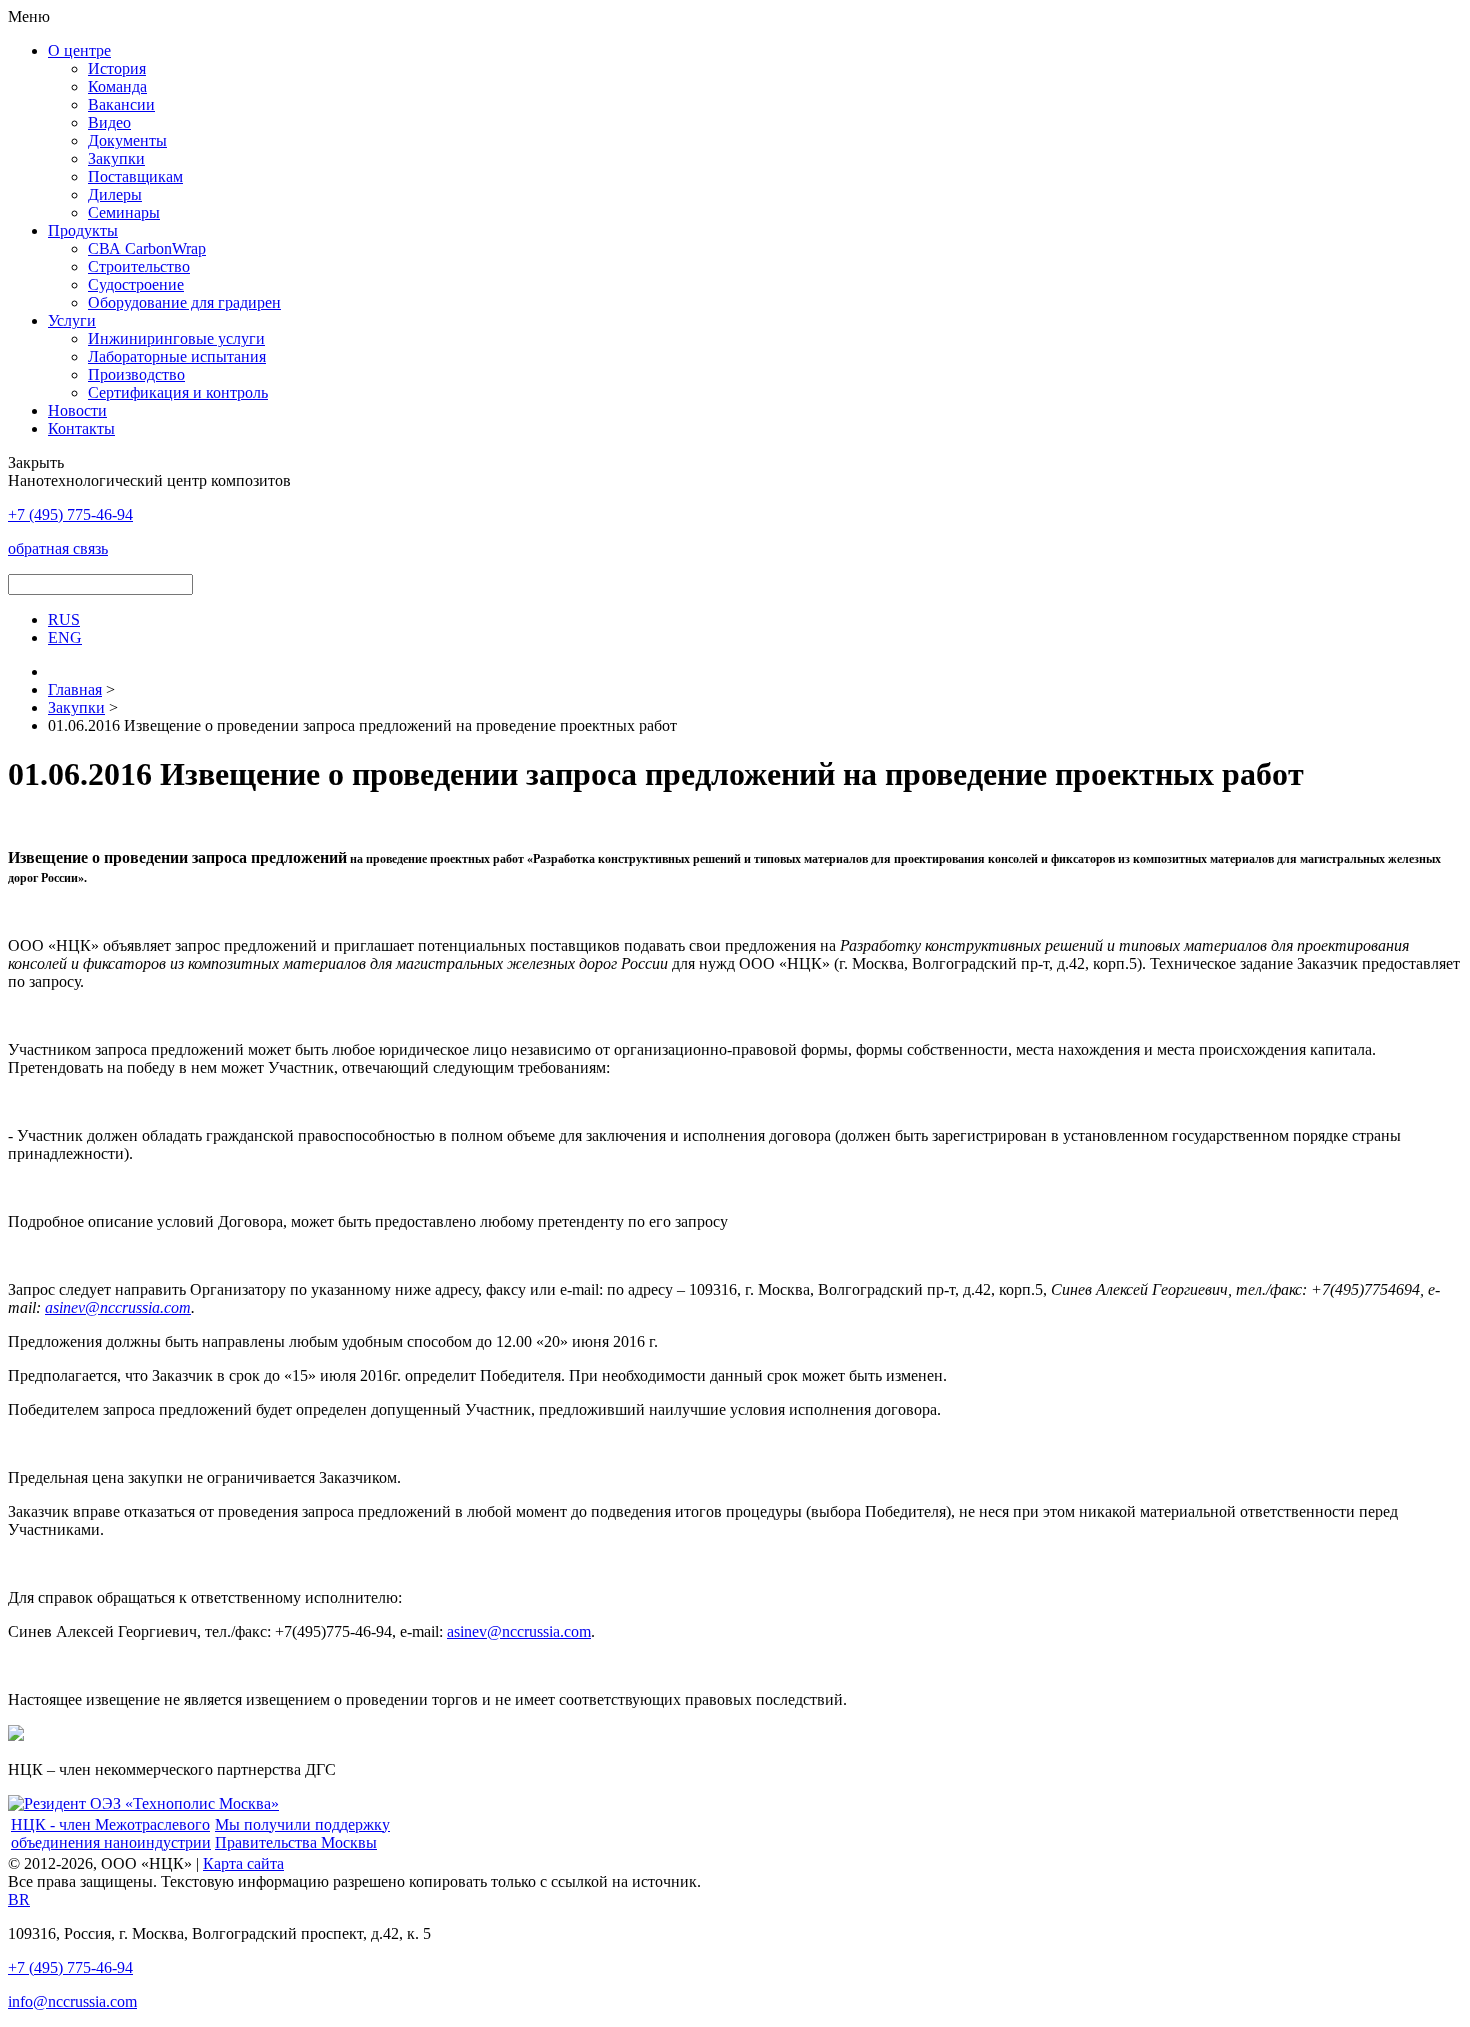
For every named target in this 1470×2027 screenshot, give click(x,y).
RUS (64, 619)
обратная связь (58, 548)
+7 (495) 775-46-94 (70, 1967)
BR (19, 1899)
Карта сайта (243, 1863)
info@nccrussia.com (72, 2001)
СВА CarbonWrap (147, 248)
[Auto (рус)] (143, 1803)
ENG (65, 637)
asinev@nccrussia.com (118, 1307)
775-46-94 (70, 514)
